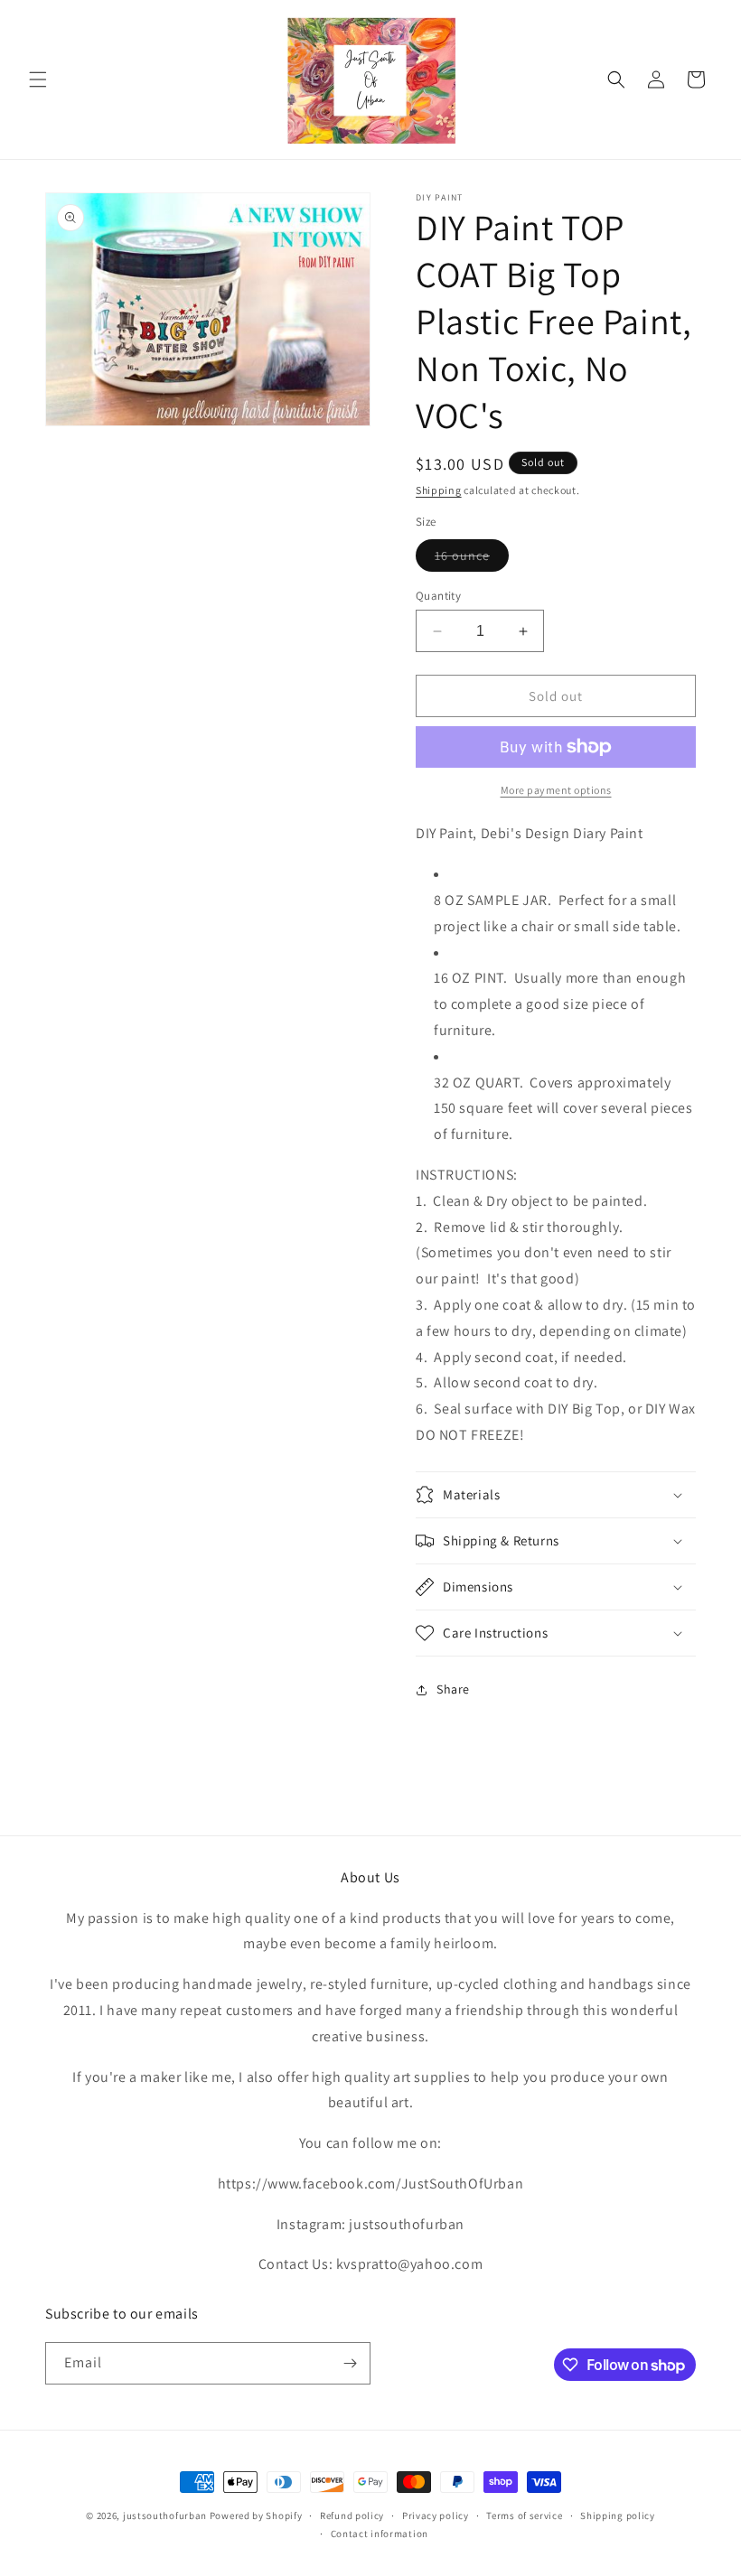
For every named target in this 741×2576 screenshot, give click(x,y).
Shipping (439, 490)
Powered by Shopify (256, 2515)
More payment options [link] (556, 790)
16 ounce (472, 559)
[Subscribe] (350, 2363)
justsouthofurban (165, 2515)
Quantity (438, 596)
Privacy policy (436, 2515)
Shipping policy (618, 2515)
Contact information (380, 2534)
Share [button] (453, 1689)
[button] (38, 79)
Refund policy (352, 2515)
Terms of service (524, 2515)
